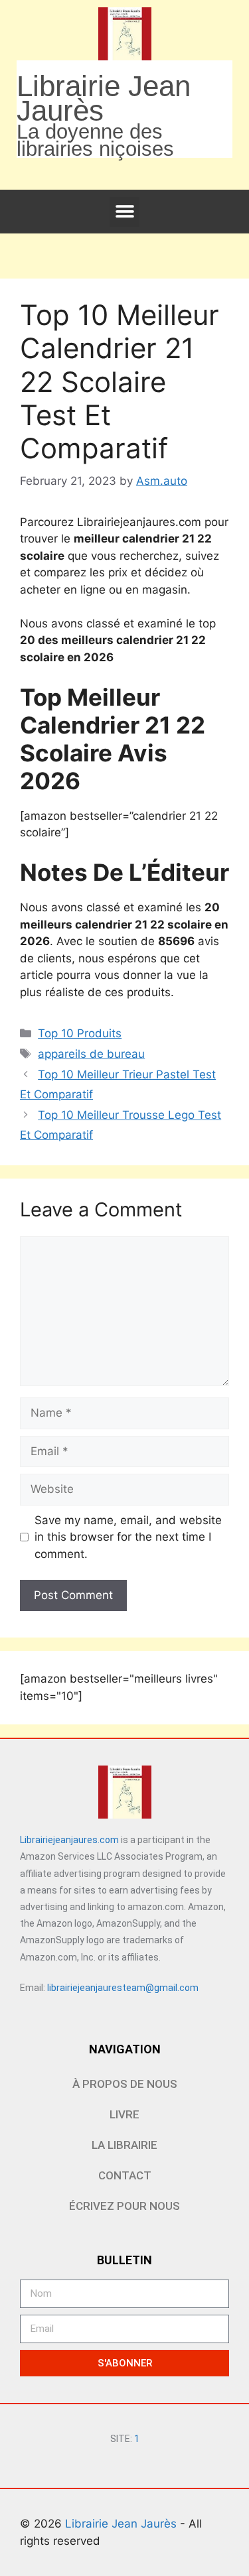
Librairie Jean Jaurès (123, 2524)
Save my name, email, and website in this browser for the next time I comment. (128, 1537)
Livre (124, 2114)
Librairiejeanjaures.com (69, 1840)
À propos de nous (125, 2084)
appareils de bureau (91, 1054)
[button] (124, 212)
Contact (125, 2175)
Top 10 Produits (80, 1033)
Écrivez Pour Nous (124, 2206)
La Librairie (124, 2145)
